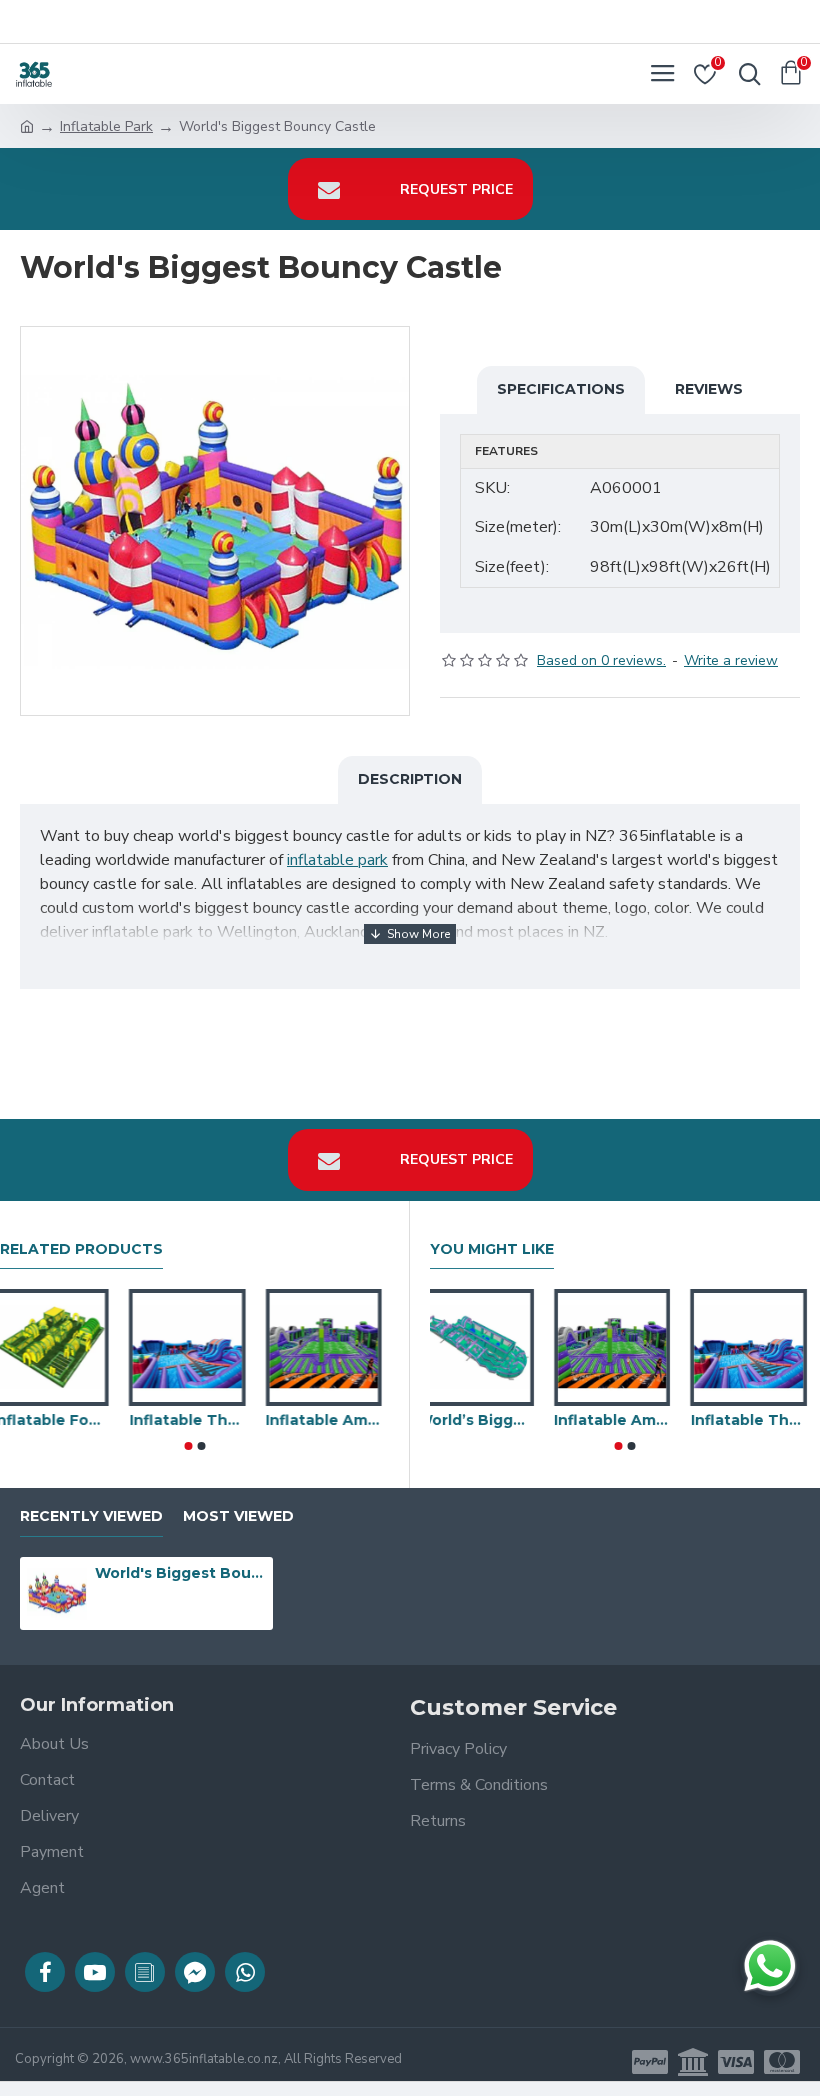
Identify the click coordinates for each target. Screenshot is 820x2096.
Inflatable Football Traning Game (58, 1420)
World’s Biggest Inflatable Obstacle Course (488, 1420)
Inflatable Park (106, 126)
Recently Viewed (91, 1516)
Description (410, 779)
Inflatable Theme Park (194, 1420)
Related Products (81, 1249)
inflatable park (337, 860)
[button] (188, 1446)
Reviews (709, 389)
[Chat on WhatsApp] (770, 1966)
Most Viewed (238, 1516)
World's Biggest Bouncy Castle (180, 1573)
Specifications (561, 389)
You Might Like (492, 1249)
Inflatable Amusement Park (331, 1420)
